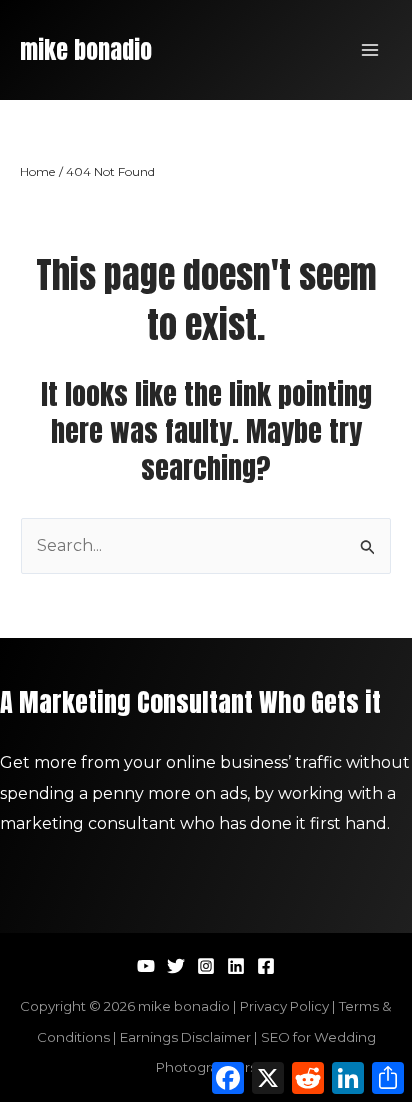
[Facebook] (266, 966)
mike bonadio (86, 50)
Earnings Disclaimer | (190, 1037)
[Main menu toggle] (370, 50)
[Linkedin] (236, 966)
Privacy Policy (284, 1006)
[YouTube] (146, 966)
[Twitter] (176, 966)
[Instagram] (206, 966)
